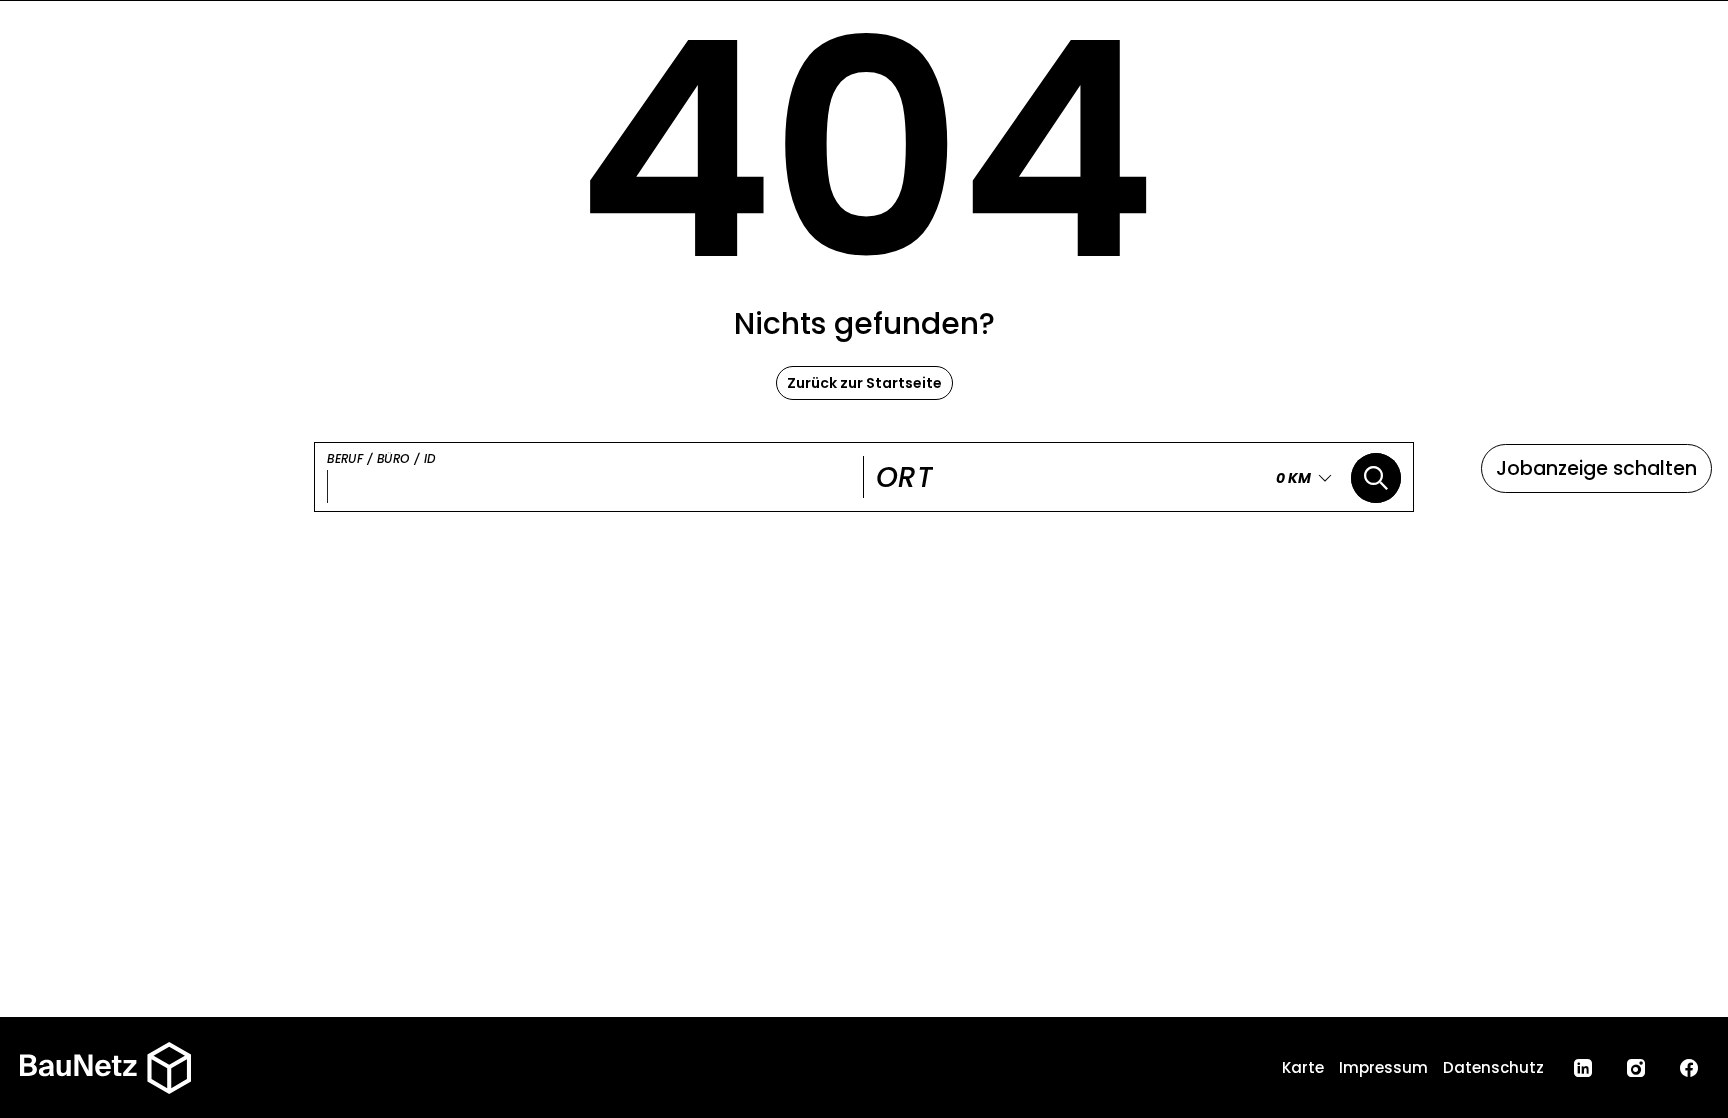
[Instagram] (1636, 1068)
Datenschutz (1493, 1067)
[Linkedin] (1583, 1068)
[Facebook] (1689, 1068)
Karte (1303, 1067)
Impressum (1383, 1067)
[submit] (1376, 478)
